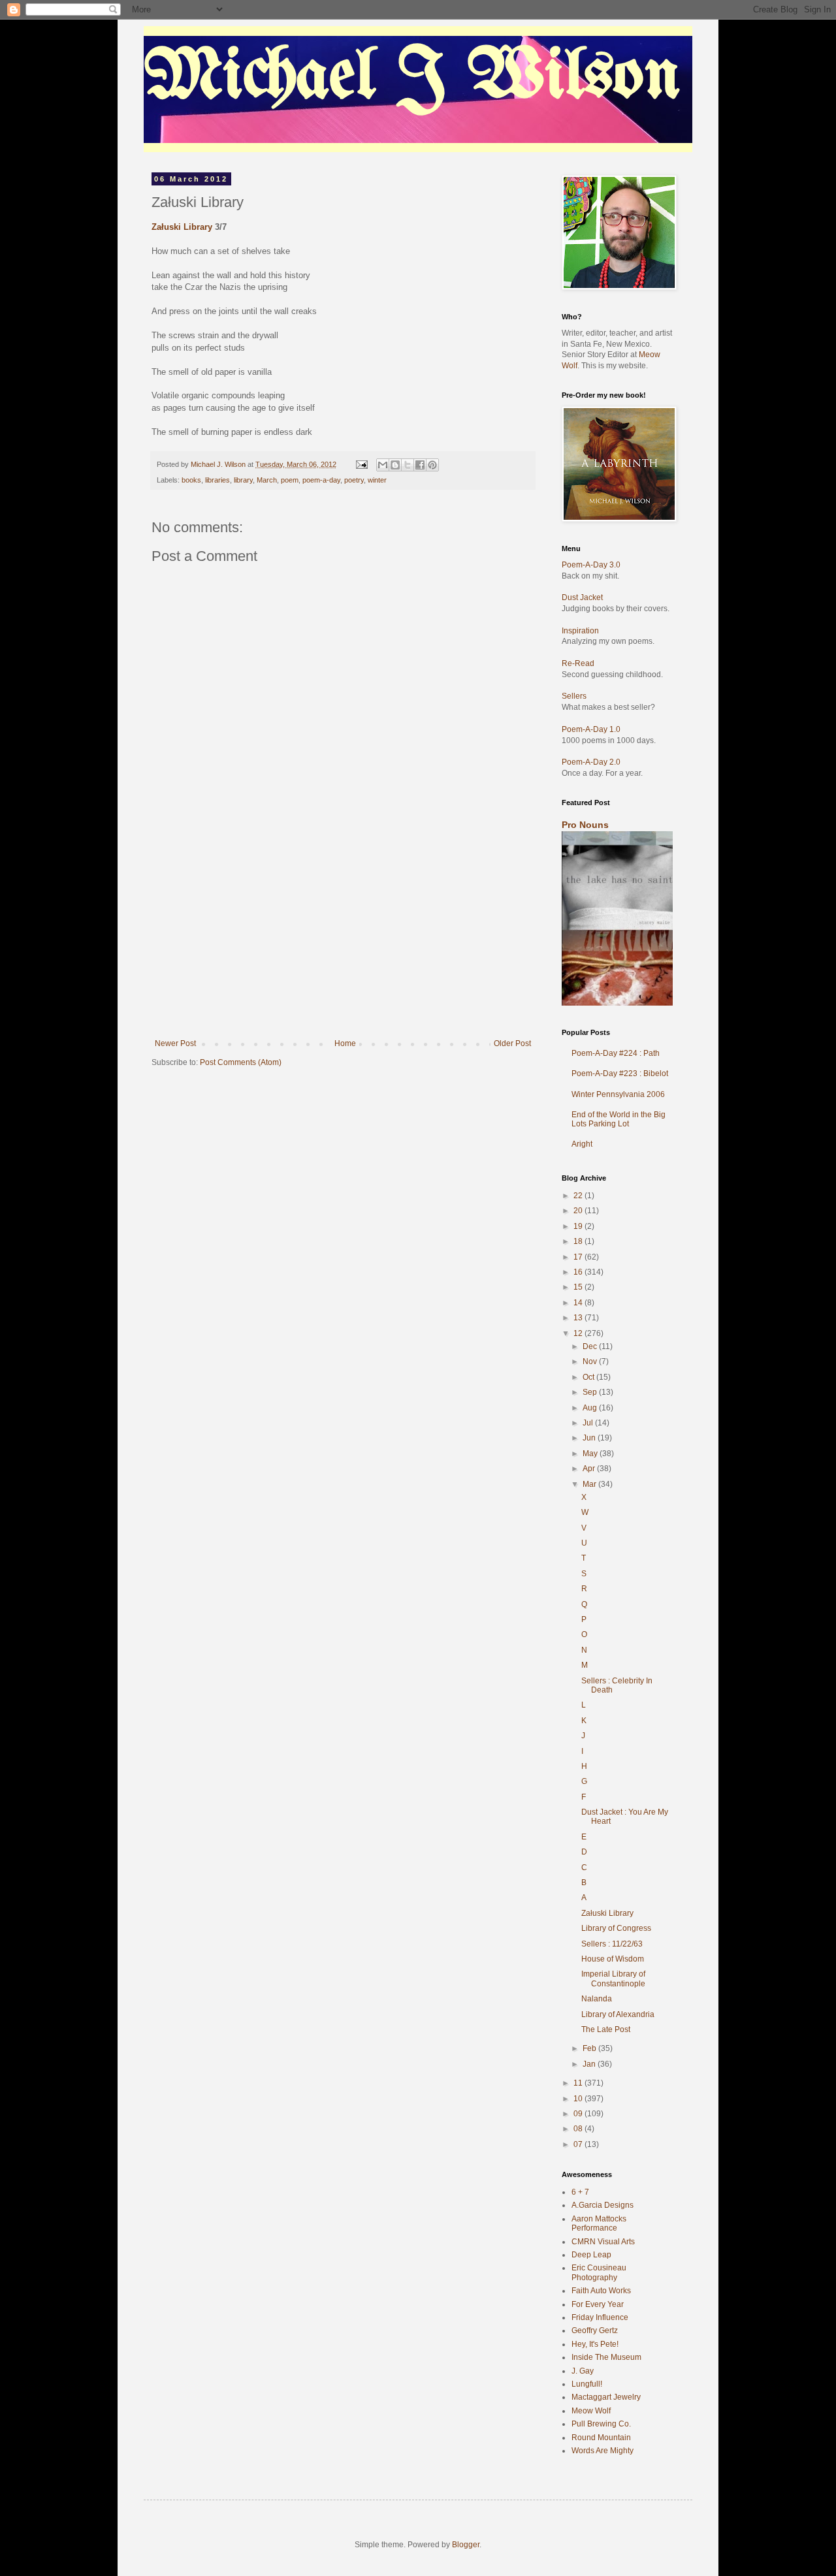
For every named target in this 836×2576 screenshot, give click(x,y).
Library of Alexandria (618, 2014)
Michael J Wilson (412, 78)
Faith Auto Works (601, 2291)
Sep (591, 1392)
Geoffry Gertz (595, 2330)
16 (579, 1272)
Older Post (512, 1043)
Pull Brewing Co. (601, 2424)
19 (579, 1226)
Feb (590, 2048)
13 (579, 1318)
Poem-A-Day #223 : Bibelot (620, 1073)
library (243, 480)
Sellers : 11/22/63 (612, 1944)
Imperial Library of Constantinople (613, 1979)
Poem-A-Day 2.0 (591, 762)
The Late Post (606, 2029)
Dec (591, 1346)
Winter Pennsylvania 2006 (618, 1094)
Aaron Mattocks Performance (599, 2223)
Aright (582, 1144)
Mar (590, 1484)
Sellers (574, 696)
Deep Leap (591, 2255)
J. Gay (583, 2371)
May (591, 1454)
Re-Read (578, 663)
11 (579, 2083)
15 (579, 1287)
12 (579, 1333)
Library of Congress (616, 1928)
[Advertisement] (343, 941)
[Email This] (383, 465)
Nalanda (597, 1999)
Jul (589, 1423)
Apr (590, 1469)
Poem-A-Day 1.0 (591, 729)
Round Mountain (601, 2438)
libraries (217, 480)
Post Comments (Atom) (241, 1062)
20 (579, 1211)
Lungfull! (587, 2384)
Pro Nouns (585, 825)
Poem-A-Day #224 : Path (616, 1053)
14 (579, 1303)
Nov (591, 1361)
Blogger (466, 2545)
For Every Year (598, 2304)
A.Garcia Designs (603, 2205)
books (191, 480)
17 (579, 1257)
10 (579, 2099)
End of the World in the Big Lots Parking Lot (619, 1119)
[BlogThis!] (395, 465)
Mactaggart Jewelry (606, 2397)
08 (579, 2129)
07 (579, 2144)
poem (290, 480)
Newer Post (175, 1043)
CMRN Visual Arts (603, 2242)
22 (579, 1196)
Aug (591, 1408)
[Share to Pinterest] (432, 465)
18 (579, 1241)
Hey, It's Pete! (595, 2344)
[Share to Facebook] (420, 465)
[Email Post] (361, 464)
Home (345, 1043)
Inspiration (580, 631)
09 (579, 2114)
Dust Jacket (582, 597)
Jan (590, 2064)
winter (377, 480)
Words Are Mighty (603, 2451)
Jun (590, 1438)
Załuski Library (182, 227)
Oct (589, 1377)
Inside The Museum (606, 2357)
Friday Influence (600, 2317)
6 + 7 (580, 2192)
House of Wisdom (613, 1959)
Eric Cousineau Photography (599, 2272)
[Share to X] (408, 465)
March (267, 480)
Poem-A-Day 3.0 (591, 565)
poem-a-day (321, 480)
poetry (354, 480)
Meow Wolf (591, 2411)
